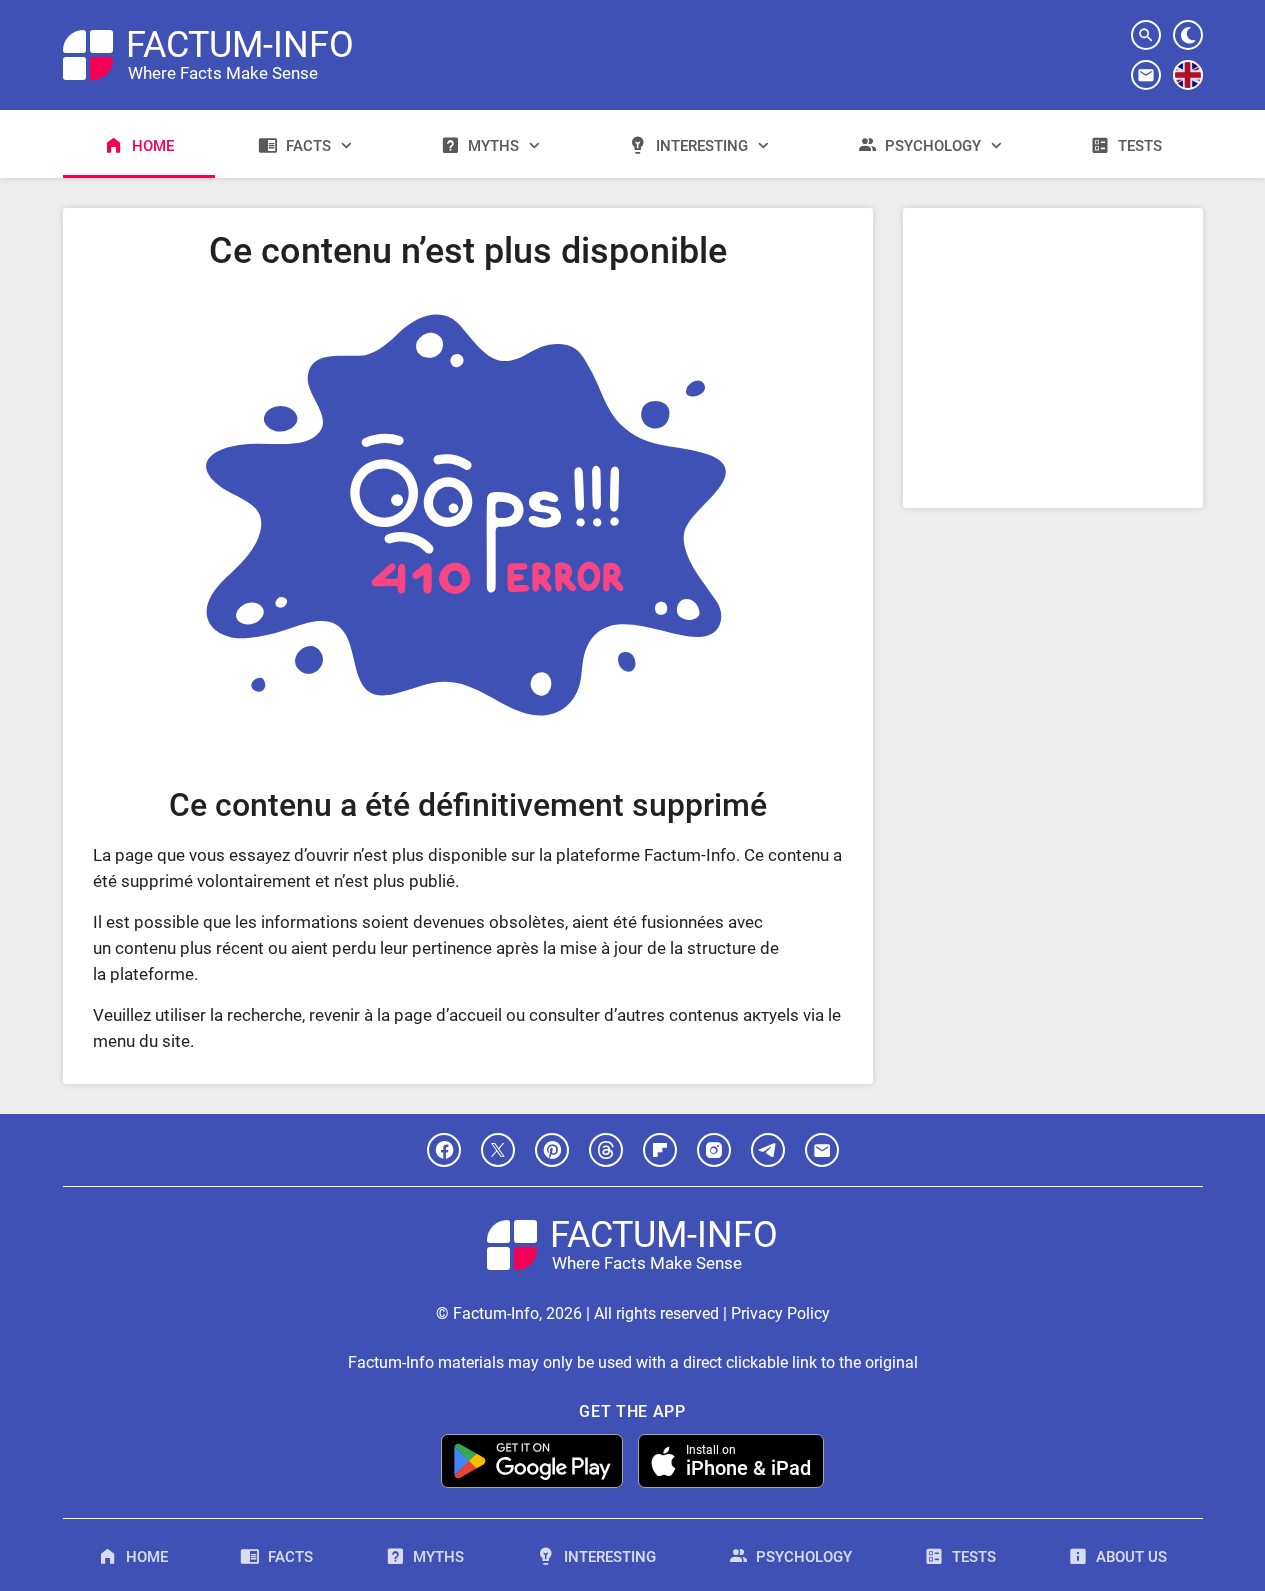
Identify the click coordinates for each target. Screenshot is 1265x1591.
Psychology (933, 146)
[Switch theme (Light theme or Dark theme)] (1188, 35)
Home (153, 146)
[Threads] (606, 1150)
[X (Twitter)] (498, 1150)
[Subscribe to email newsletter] (1146, 75)
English (1187, 89)
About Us (1131, 1557)
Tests (1140, 146)
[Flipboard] (660, 1150)
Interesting (702, 146)
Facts (308, 146)
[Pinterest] (552, 1150)
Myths (493, 146)
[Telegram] (768, 1150)
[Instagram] (714, 1150)
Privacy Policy (780, 1313)
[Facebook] (444, 1150)
